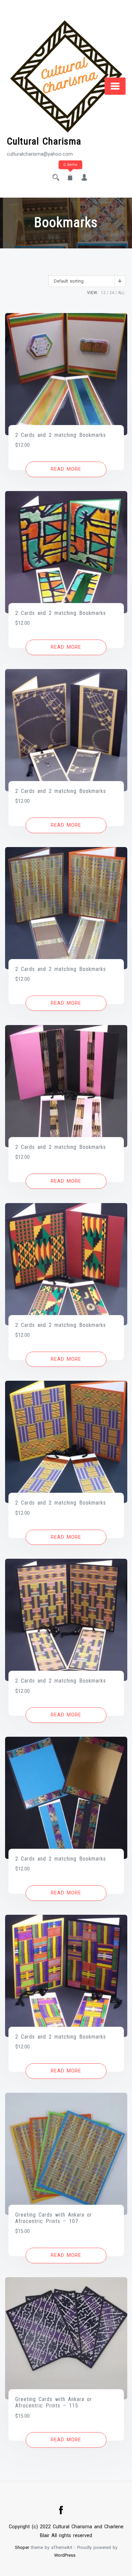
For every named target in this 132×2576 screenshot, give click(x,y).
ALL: (122, 293)
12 (103, 293)
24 (112, 293)
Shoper (22, 2547)
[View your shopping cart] (70, 178)
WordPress (65, 2555)
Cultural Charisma (44, 141)
